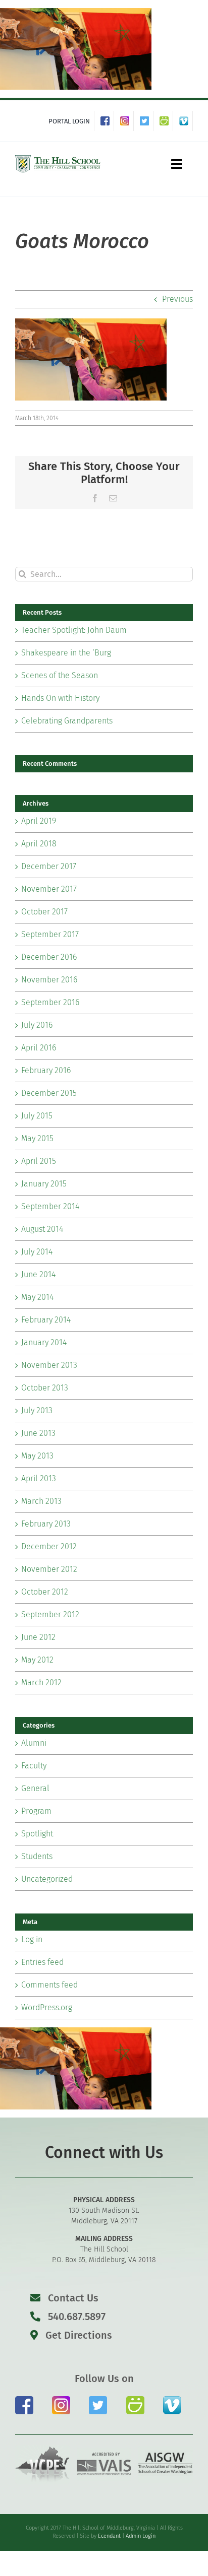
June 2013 (38, 1433)
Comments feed (49, 1985)
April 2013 (39, 1478)
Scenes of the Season (60, 675)
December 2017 (49, 866)
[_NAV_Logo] (58, 157)
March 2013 (41, 1501)
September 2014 (50, 1206)
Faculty (34, 1766)
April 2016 (39, 1048)
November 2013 (49, 1365)
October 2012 (45, 1592)
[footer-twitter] (98, 2400)
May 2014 (37, 1297)
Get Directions (77, 2335)
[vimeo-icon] (172, 2400)
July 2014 (37, 1252)
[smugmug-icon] (135, 2400)
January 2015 (44, 1184)
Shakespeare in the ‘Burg (66, 653)
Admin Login (141, 2536)
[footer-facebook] (24, 2400)
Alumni (34, 1743)
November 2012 (49, 1569)
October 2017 (44, 912)
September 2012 (50, 1614)
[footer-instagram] (61, 2400)
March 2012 (41, 1682)
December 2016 (49, 957)
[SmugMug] (166, 121)
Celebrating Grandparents (67, 721)
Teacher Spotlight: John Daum (74, 630)
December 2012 (49, 1546)
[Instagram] (127, 121)
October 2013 (45, 1388)
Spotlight (37, 1834)
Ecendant (109, 2536)
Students (37, 1856)
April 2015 (39, 1161)
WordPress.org (47, 2007)
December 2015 (49, 1093)
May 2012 (37, 1660)
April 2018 (39, 844)
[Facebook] (107, 121)
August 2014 (42, 1229)
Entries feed (42, 1962)
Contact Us (73, 2298)
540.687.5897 (75, 2317)
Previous (177, 299)
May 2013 (37, 1456)
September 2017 (50, 934)
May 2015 (37, 1138)
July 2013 (37, 1410)
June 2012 (38, 1637)
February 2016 (46, 1070)
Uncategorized (47, 1879)
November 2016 (49, 980)
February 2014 (46, 1320)
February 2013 (46, 1524)
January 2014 (44, 1342)
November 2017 (49, 889)
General (35, 1788)
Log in (32, 1939)
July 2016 (37, 1025)
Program (36, 1811)
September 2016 (50, 1002)
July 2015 (37, 1116)
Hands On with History (60, 698)
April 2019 (39, 821)
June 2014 (38, 1274)
